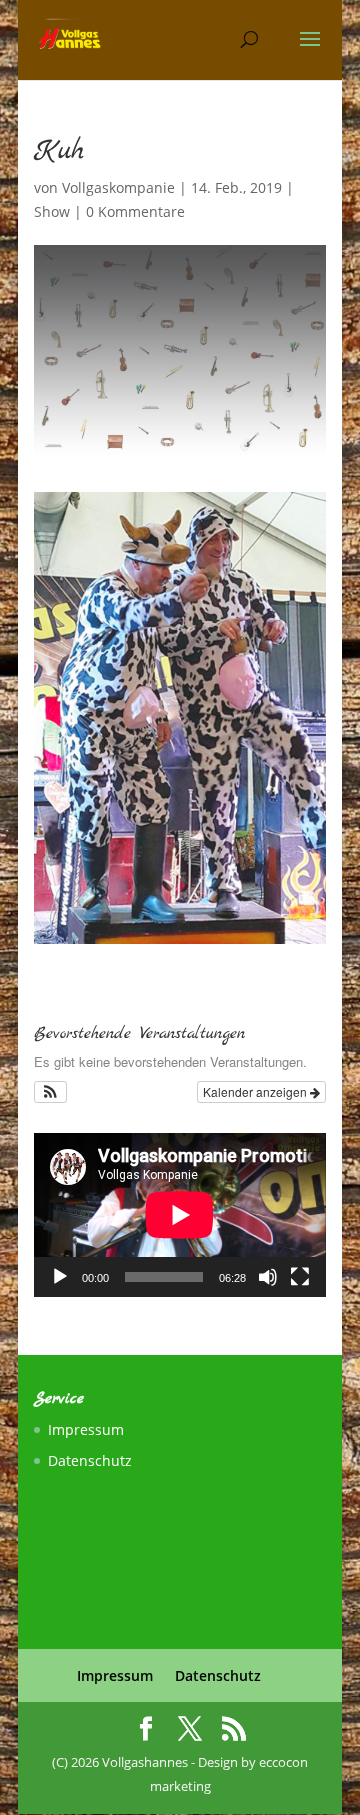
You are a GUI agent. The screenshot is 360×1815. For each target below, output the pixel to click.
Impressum (86, 1429)
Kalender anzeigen (256, 1091)
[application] (180, 1215)
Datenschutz (90, 1460)
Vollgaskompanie (118, 187)
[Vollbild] (300, 1277)
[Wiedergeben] (60, 1277)
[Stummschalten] (268, 1277)
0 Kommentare (135, 211)
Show (52, 211)
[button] (50, 1092)
